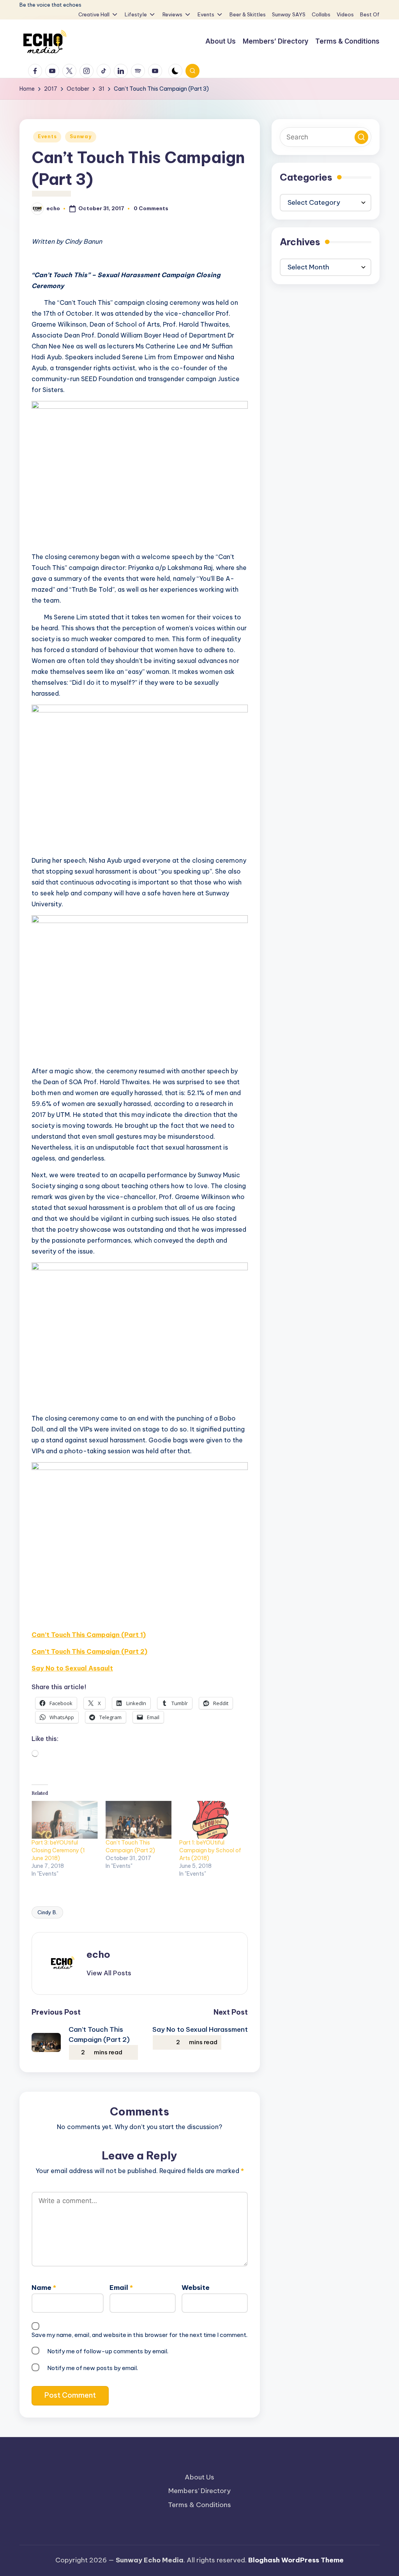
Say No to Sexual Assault (72, 1668)
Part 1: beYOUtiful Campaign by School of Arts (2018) (210, 1850)
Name (44, 2288)
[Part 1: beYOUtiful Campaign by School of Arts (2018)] (212, 1820)
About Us (199, 2477)
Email (121, 2288)
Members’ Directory (199, 2491)
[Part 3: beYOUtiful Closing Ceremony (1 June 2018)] (65, 1820)
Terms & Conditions (199, 2505)
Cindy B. (47, 1912)
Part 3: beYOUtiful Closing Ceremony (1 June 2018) (58, 1850)
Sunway (80, 136)
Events (47, 136)
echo (98, 1954)
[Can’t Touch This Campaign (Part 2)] (139, 1820)
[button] (109, 1973)
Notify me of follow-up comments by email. (108, 2351)
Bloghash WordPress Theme (296, 2560)
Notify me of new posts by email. (93, 2368)
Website (196, 2288)
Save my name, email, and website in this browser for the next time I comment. (139, 2335)
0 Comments (151, 208)
